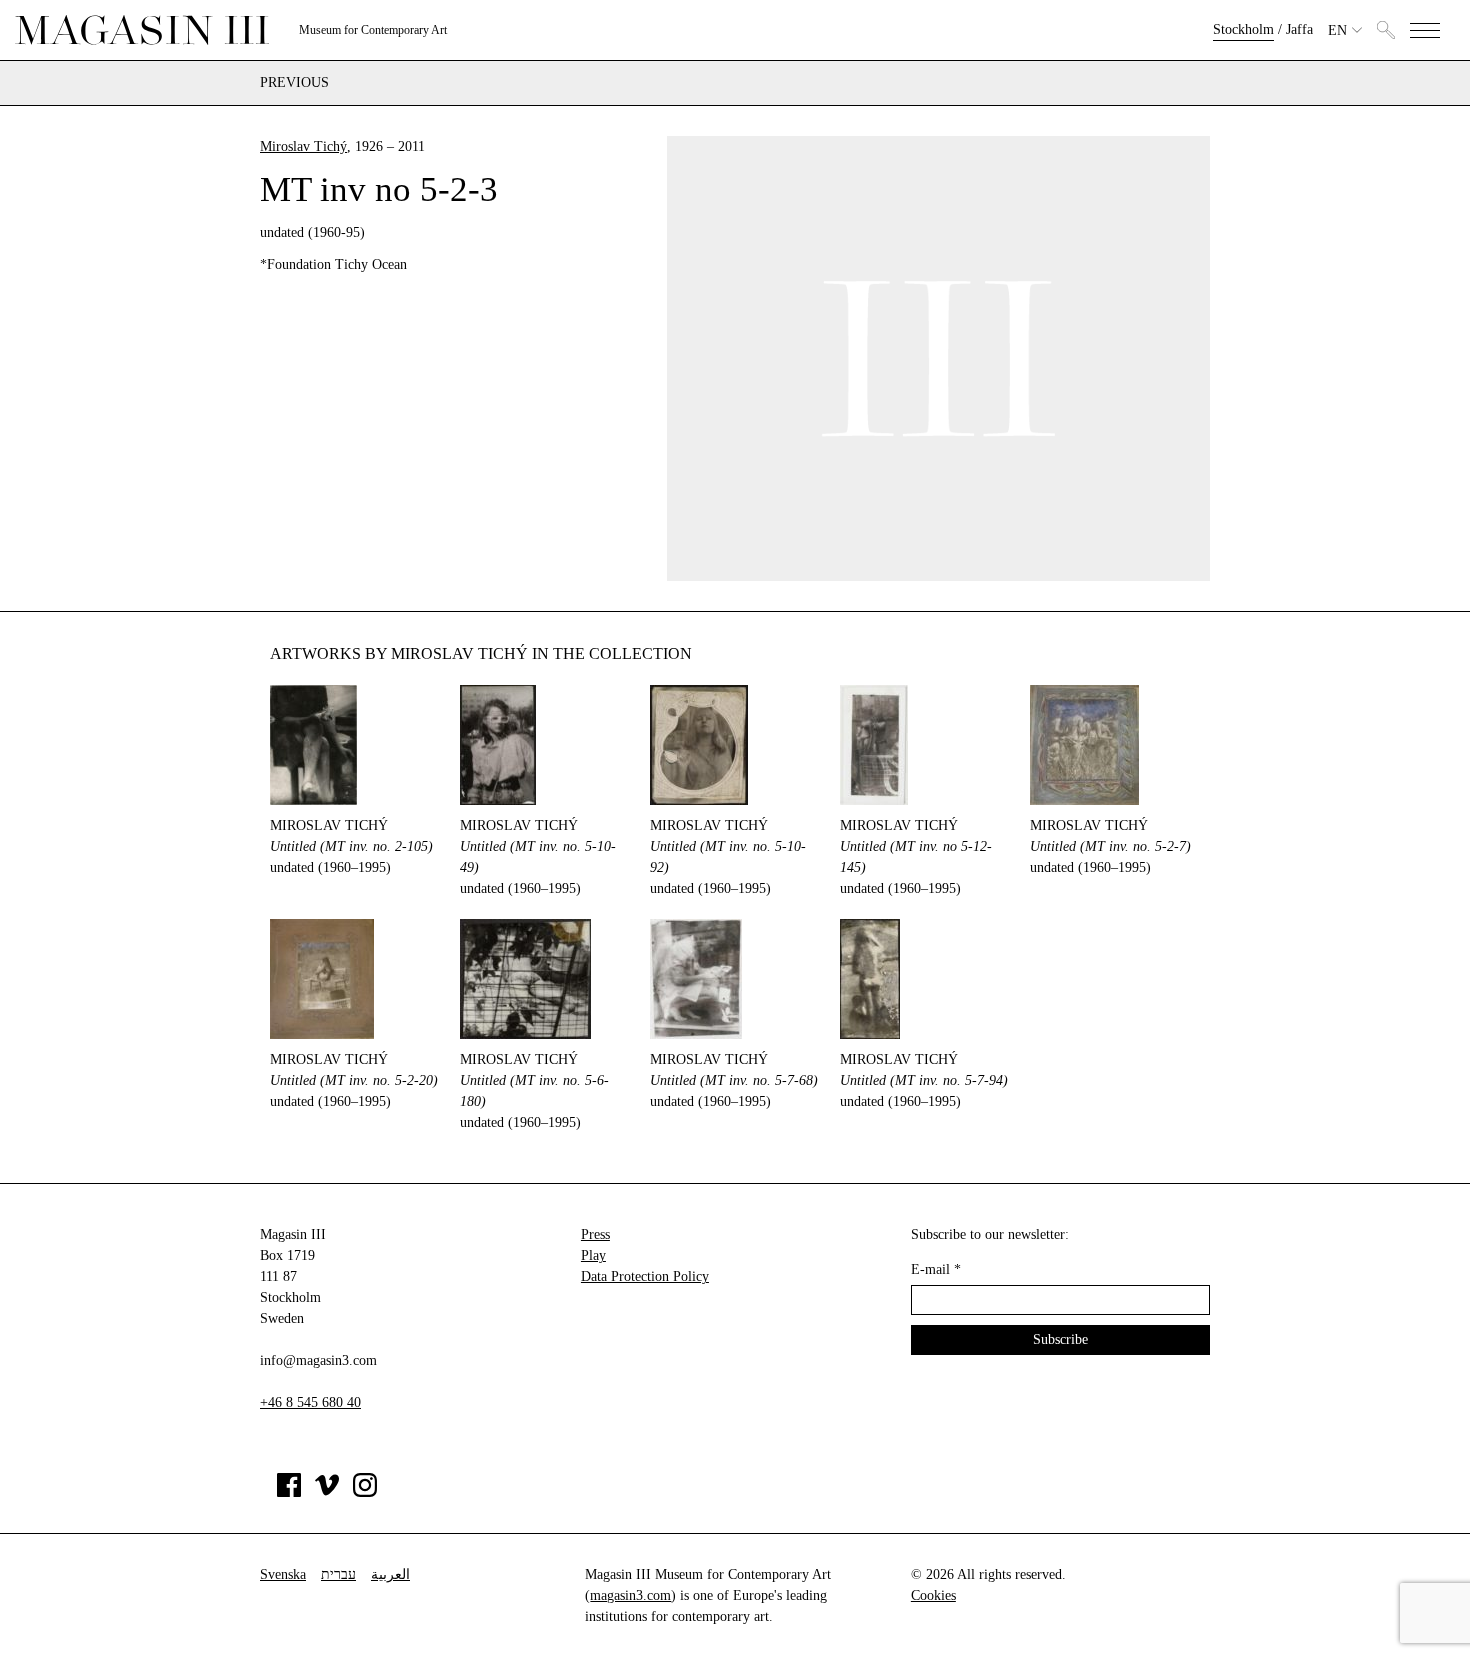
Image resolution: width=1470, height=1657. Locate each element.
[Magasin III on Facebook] (289, 1492)
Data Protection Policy (645, 1276)
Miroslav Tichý (303, 146)
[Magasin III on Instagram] (365, 1492)
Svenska (283, 1574)
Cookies (933, 1595)
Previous (294, 83)
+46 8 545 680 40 (310, 1402)
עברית (338, 1574)
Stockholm (1243, 29)
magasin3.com (630, 1595)
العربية (390, 1574)
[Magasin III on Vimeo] (327, 1492)
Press (595, 1234)
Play (593, 1255)
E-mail (936, 1269)
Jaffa (1299, 29)
